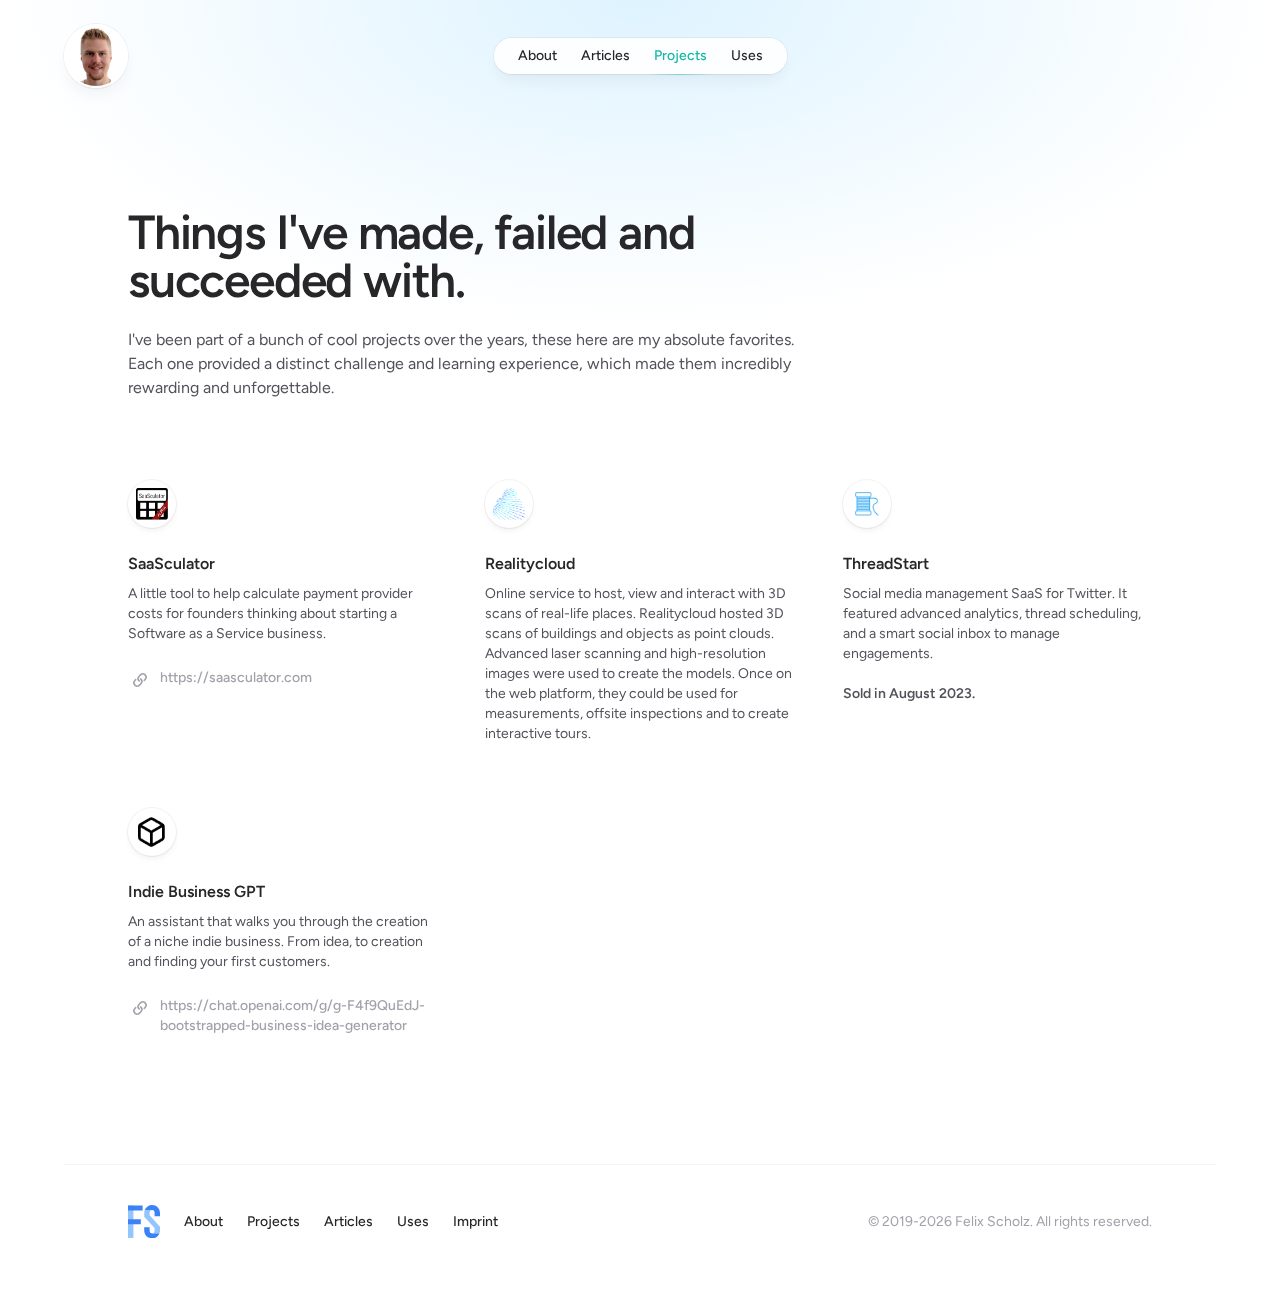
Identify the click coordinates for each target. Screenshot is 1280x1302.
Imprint (475, 1221)
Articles (605, 55)
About (537, 55)
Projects (680, 55)
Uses (747, 55)
